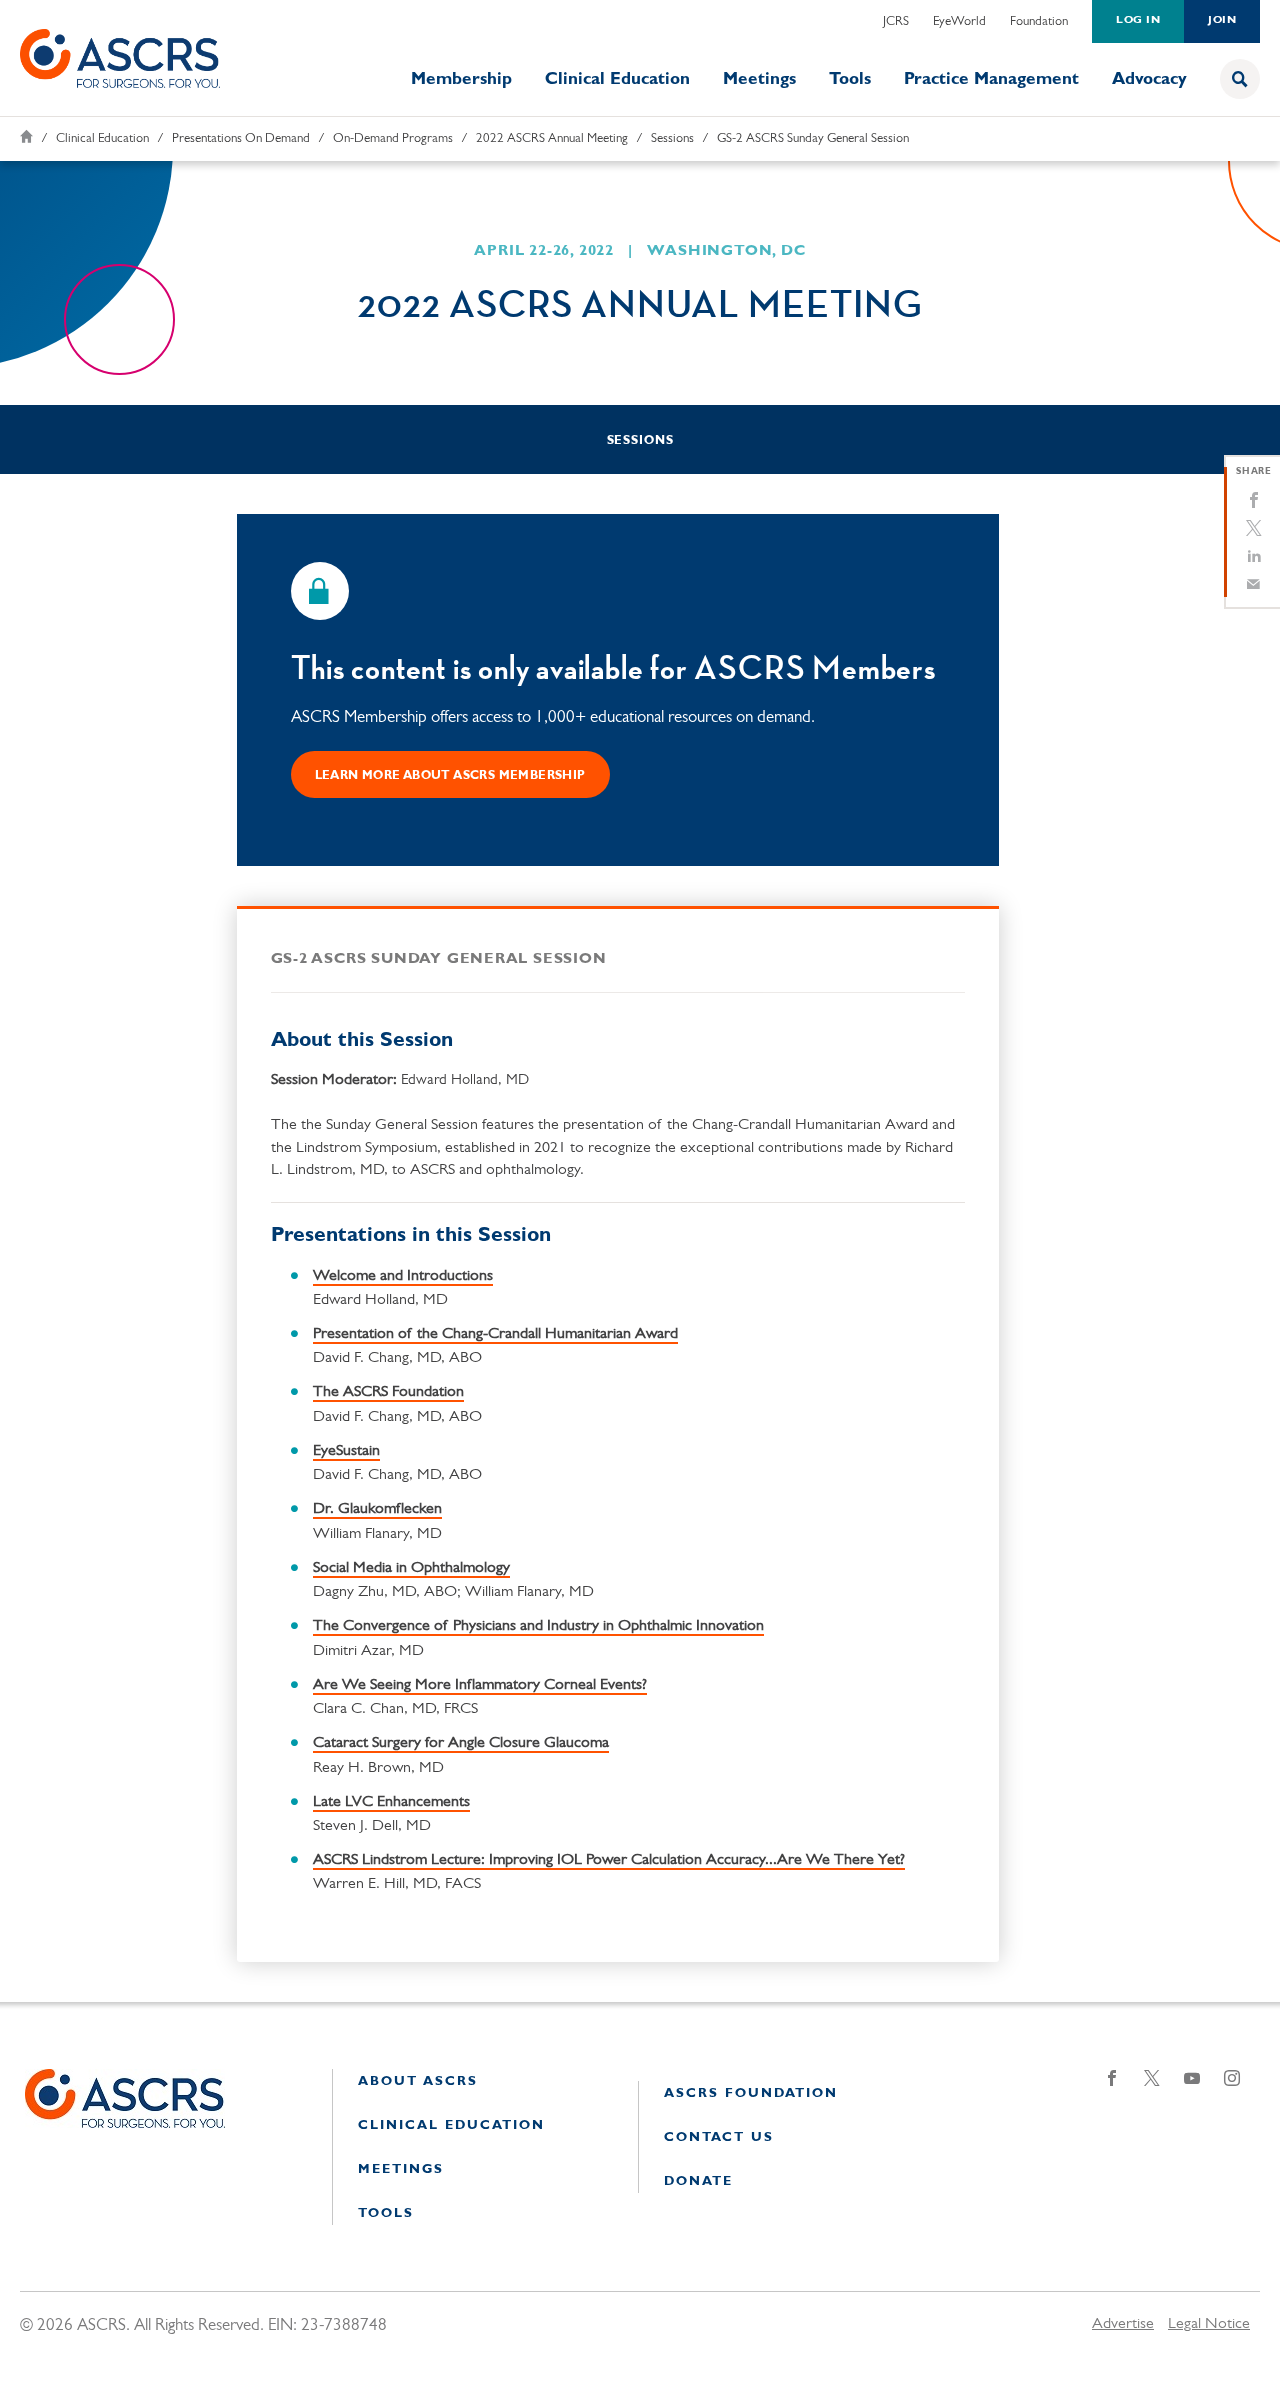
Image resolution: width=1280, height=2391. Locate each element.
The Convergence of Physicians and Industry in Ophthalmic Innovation (538, 1626)
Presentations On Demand (241, 138)
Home (26, 136)
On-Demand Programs (393, 138)
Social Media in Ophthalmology (411, 1568)
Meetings (759, 79)
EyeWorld (959, 21)
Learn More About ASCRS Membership (450, 776)
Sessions (672, 138)
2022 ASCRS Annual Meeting (552, 138)
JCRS (896, 21)
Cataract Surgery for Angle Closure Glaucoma (461, 1743)
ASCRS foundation (751, 2093)
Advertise (1123, 2324)
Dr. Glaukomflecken (377, 1509)
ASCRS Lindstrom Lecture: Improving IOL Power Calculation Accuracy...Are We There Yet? (609, 1860)
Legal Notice (1209, 2324)
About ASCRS (418, 2081)
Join (1222, 20)
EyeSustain (346, 1451)
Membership (461, 79)
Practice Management (991, 79)
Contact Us (719, 2137)
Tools (850, 79)
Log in (1138, 20)
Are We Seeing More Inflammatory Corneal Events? (480, 1685)
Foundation (1039, 21)
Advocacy (1149, 79)
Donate (698, 2181)
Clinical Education (617, 79)
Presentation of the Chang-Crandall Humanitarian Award (495, 1334)
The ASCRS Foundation (388, 1392)
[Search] (1240, 79)
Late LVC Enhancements (391, 1802)
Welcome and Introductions (403, 1276)
